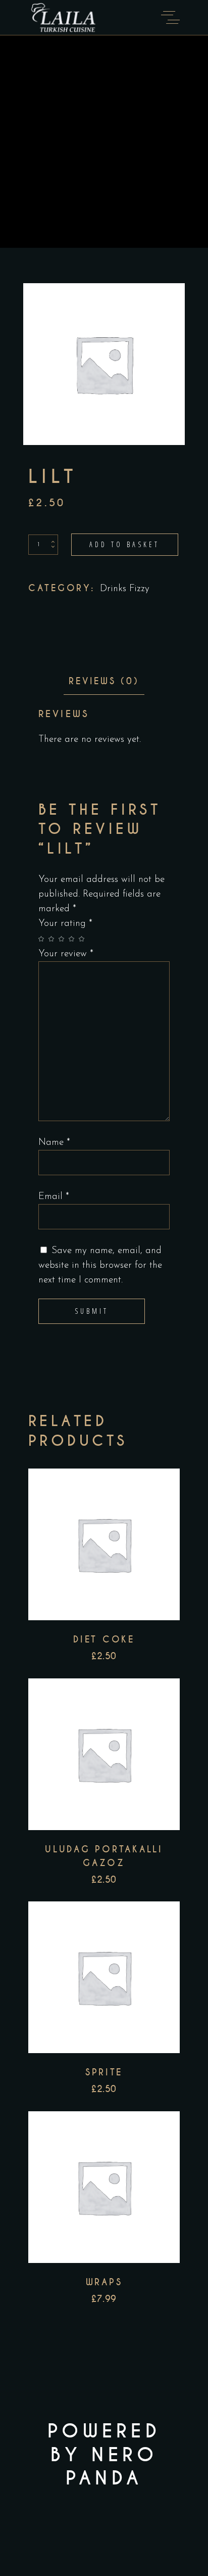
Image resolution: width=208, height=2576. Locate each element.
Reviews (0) (104, 681)
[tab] (104, 681)
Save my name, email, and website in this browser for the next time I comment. (100, 1265)
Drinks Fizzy (125, 589)
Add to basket (125, 544)
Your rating (65, 924)
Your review (66, 954)
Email (54, 1197)
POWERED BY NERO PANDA (104, 2455)
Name (54, 1143)
